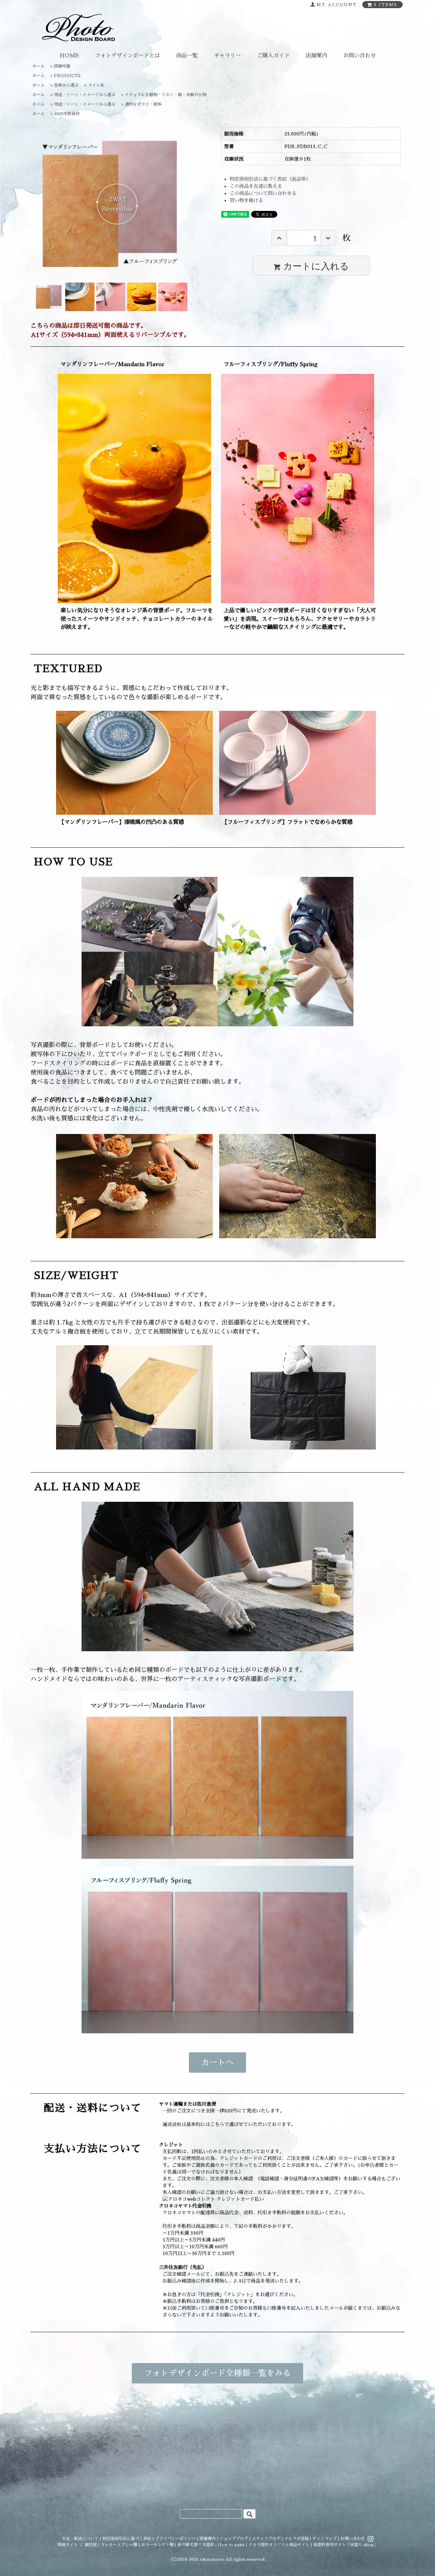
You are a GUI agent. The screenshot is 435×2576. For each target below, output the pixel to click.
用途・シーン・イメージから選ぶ (85, 95)
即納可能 (62, 66)
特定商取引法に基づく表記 (127, 2539)
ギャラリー (227, 56)
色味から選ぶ (66, 85)
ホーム (38, 66)
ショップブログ (234, 2539)
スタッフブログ (266, 2539)
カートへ (217, 2062)
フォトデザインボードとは (127, 56)
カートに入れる (316, 265)
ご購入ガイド (273, 56)
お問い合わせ (360, 56)
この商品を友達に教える (256, 186)
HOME (69, 56)
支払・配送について (80, 2539)
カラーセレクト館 (157, 2545)
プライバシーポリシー (175, 2539)
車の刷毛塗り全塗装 (196, 2545)
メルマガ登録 (296, 2539)
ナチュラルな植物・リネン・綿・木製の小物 (166, 95)
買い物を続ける (246, 200)
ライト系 (96, 85)
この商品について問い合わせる (263, 193)
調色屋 (91, 2545)
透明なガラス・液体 (143, 104)
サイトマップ (325, 2539)
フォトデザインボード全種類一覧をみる (217, 2373)
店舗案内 (316, 56)
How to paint (231, 2545)
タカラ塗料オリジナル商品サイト (279, 2545)
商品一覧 (187, 56)
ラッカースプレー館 (119, 2545)
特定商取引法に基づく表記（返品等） (270, 179)
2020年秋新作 (67, 114)
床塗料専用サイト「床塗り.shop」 (345, 2545)
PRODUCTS (67, 76)
